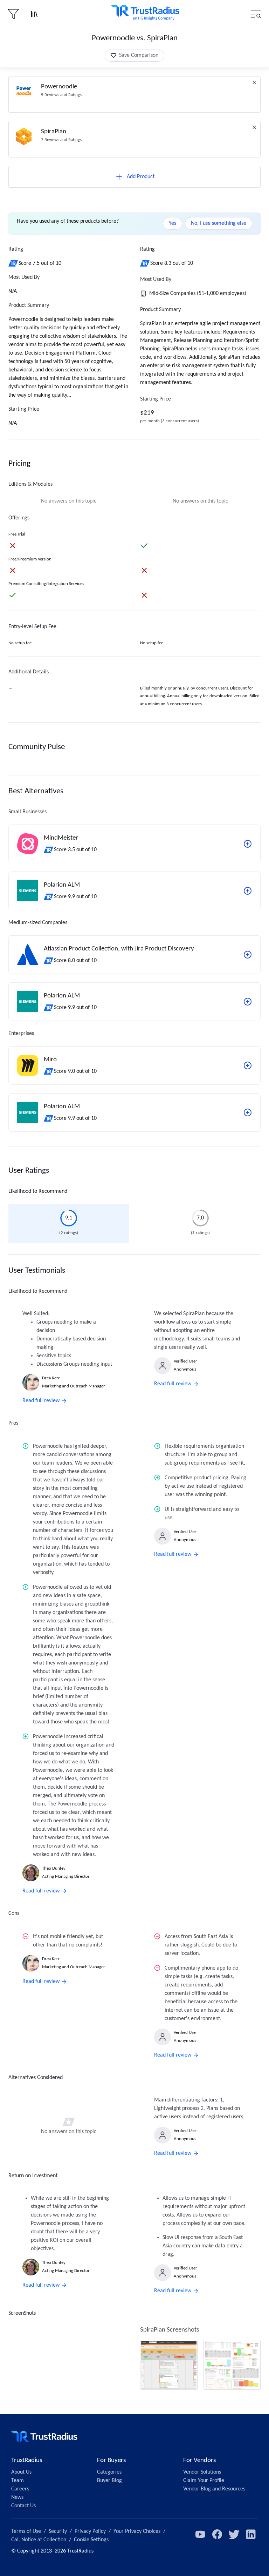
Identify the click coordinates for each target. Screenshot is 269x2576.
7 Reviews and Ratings (61, 140)
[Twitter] (234, 2534)
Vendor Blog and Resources (214, 2489)
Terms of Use (26, 2531)
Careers (20, 2489)
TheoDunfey (54, 1868)
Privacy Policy (90, 2531)
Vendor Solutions (202, 2472)
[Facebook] (217, 2534)
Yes (173, 223)
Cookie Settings (91, 2540)
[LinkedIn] (251, 2534)
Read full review (41, 1401)
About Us (21, 2472)
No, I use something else (219, 223)
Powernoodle (59, 87)
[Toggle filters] (13, 14)
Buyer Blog (109, 2481)
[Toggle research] (34, 14)
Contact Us (23, 2506)
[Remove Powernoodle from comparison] (254, 82)
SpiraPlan (54, 132)
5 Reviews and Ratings (61, 95)
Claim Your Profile (204, 2481)
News (17, 2497)
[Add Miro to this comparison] (248, 1065)
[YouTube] (200, 2534)
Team (18, 2481)
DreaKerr (51, 1378)
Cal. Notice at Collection (39, 2540)
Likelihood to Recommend (38, 1191)
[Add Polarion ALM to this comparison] (248, 891)
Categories (109, 2472)
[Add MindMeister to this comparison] (248, 844)
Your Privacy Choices (137, 2531)
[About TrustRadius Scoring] (13, 263)
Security (58, 2531)
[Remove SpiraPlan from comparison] (254, 127)
